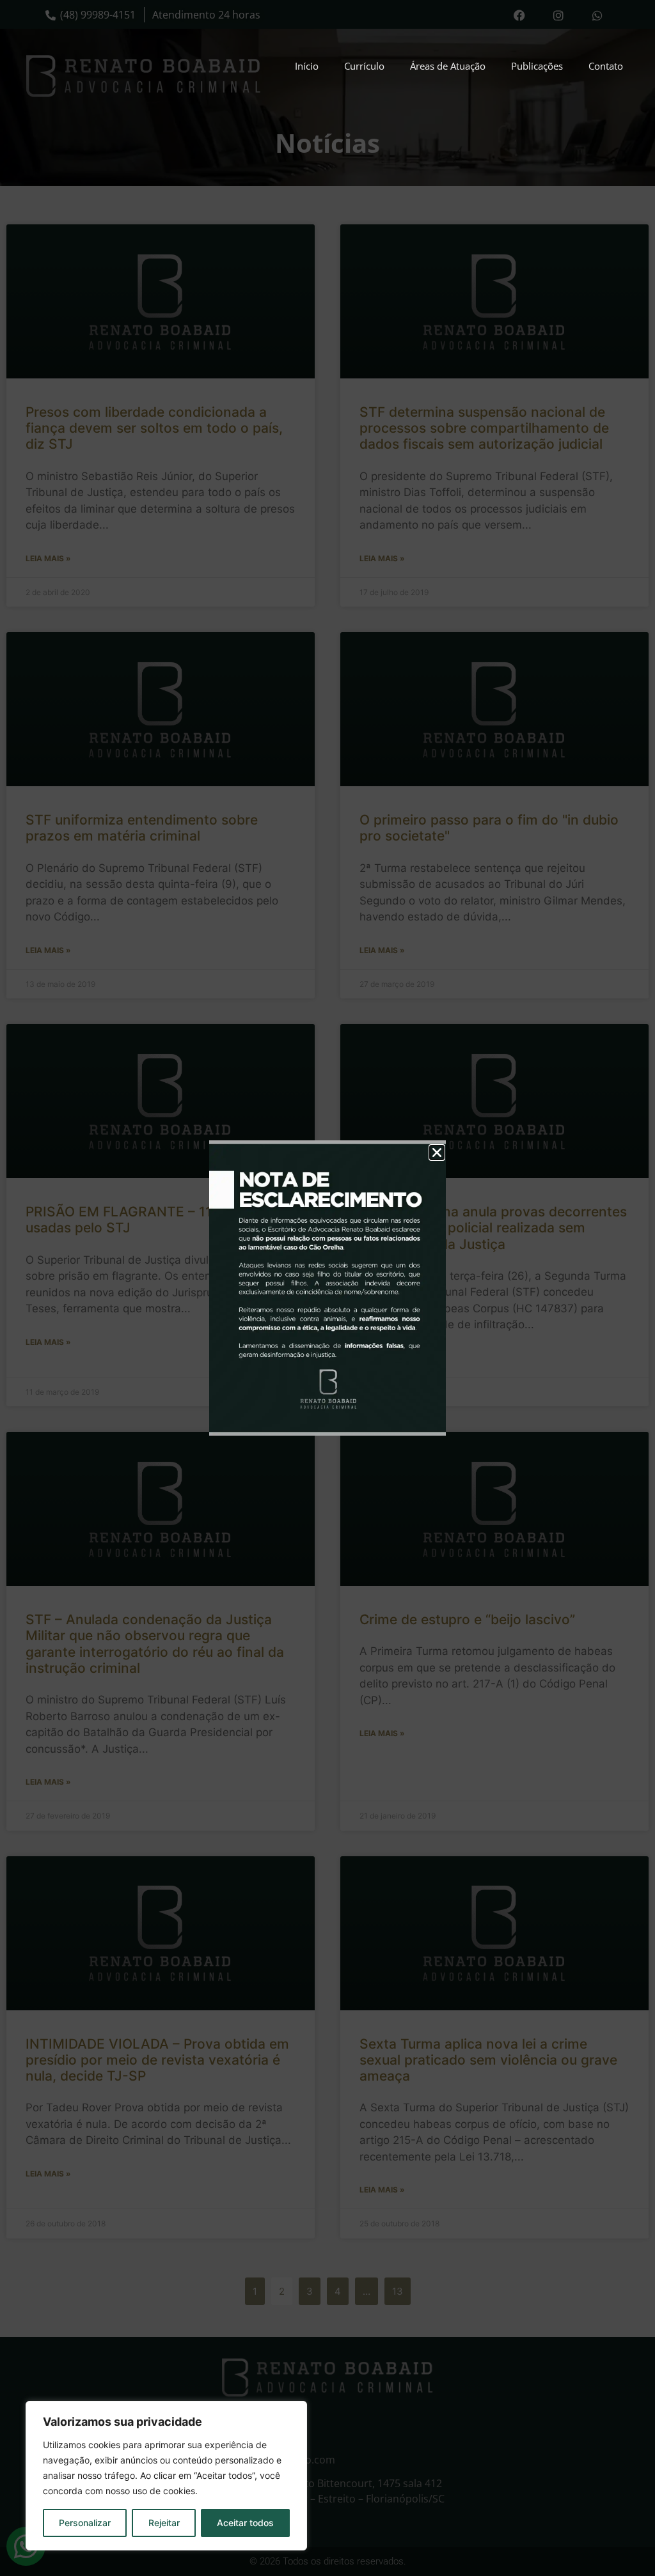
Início (307, 66)
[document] (327, 1288)
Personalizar (85, 2523)
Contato (606, 66)
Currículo (364, 66)
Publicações (537, 66)
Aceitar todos (245, 2523)
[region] (166, 2476)
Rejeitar (164, 2523)
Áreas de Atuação (448, 66)
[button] (437, 1152)
